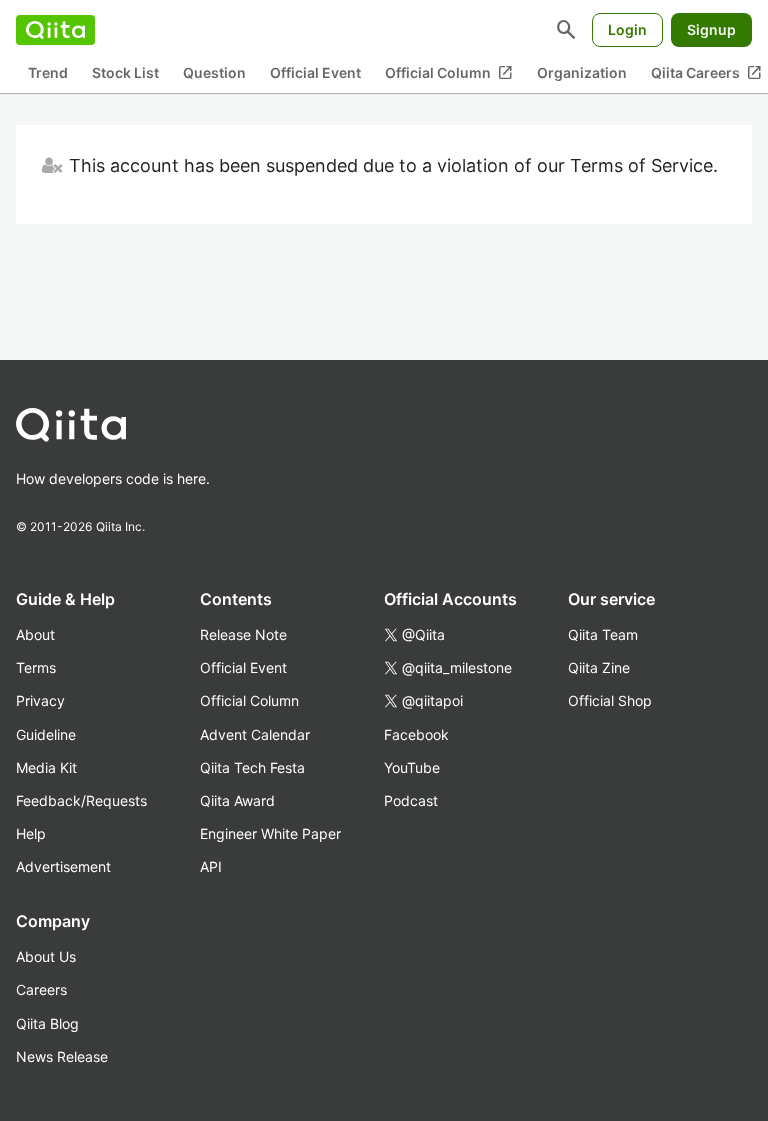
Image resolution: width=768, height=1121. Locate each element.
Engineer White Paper (270, 833)
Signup (711, 29)
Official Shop (610, 700)
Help (31, 833)
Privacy (40, 700)
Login (627, 29)
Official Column (449, 73)
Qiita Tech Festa (252, 767)
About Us (46, 956)
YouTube (412, 767)
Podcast (411, 800)
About (35, 634)
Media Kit (46, 767)
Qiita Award (237, 800)
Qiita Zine (599, 667)
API (211, 866)
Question (214, 72)
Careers (41, 989)
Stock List (125, 72)
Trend (48, 72)
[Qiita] (55, 30)
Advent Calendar (255, 734)
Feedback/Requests (81, 800)
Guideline (46, 734)
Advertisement (63, 866)
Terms (36, 667)
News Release (62, 1056)
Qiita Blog (47, 1023)
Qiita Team (603, 634)
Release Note (243, 634)
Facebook (416, 734)
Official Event (315, 72)
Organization (582, 72)
